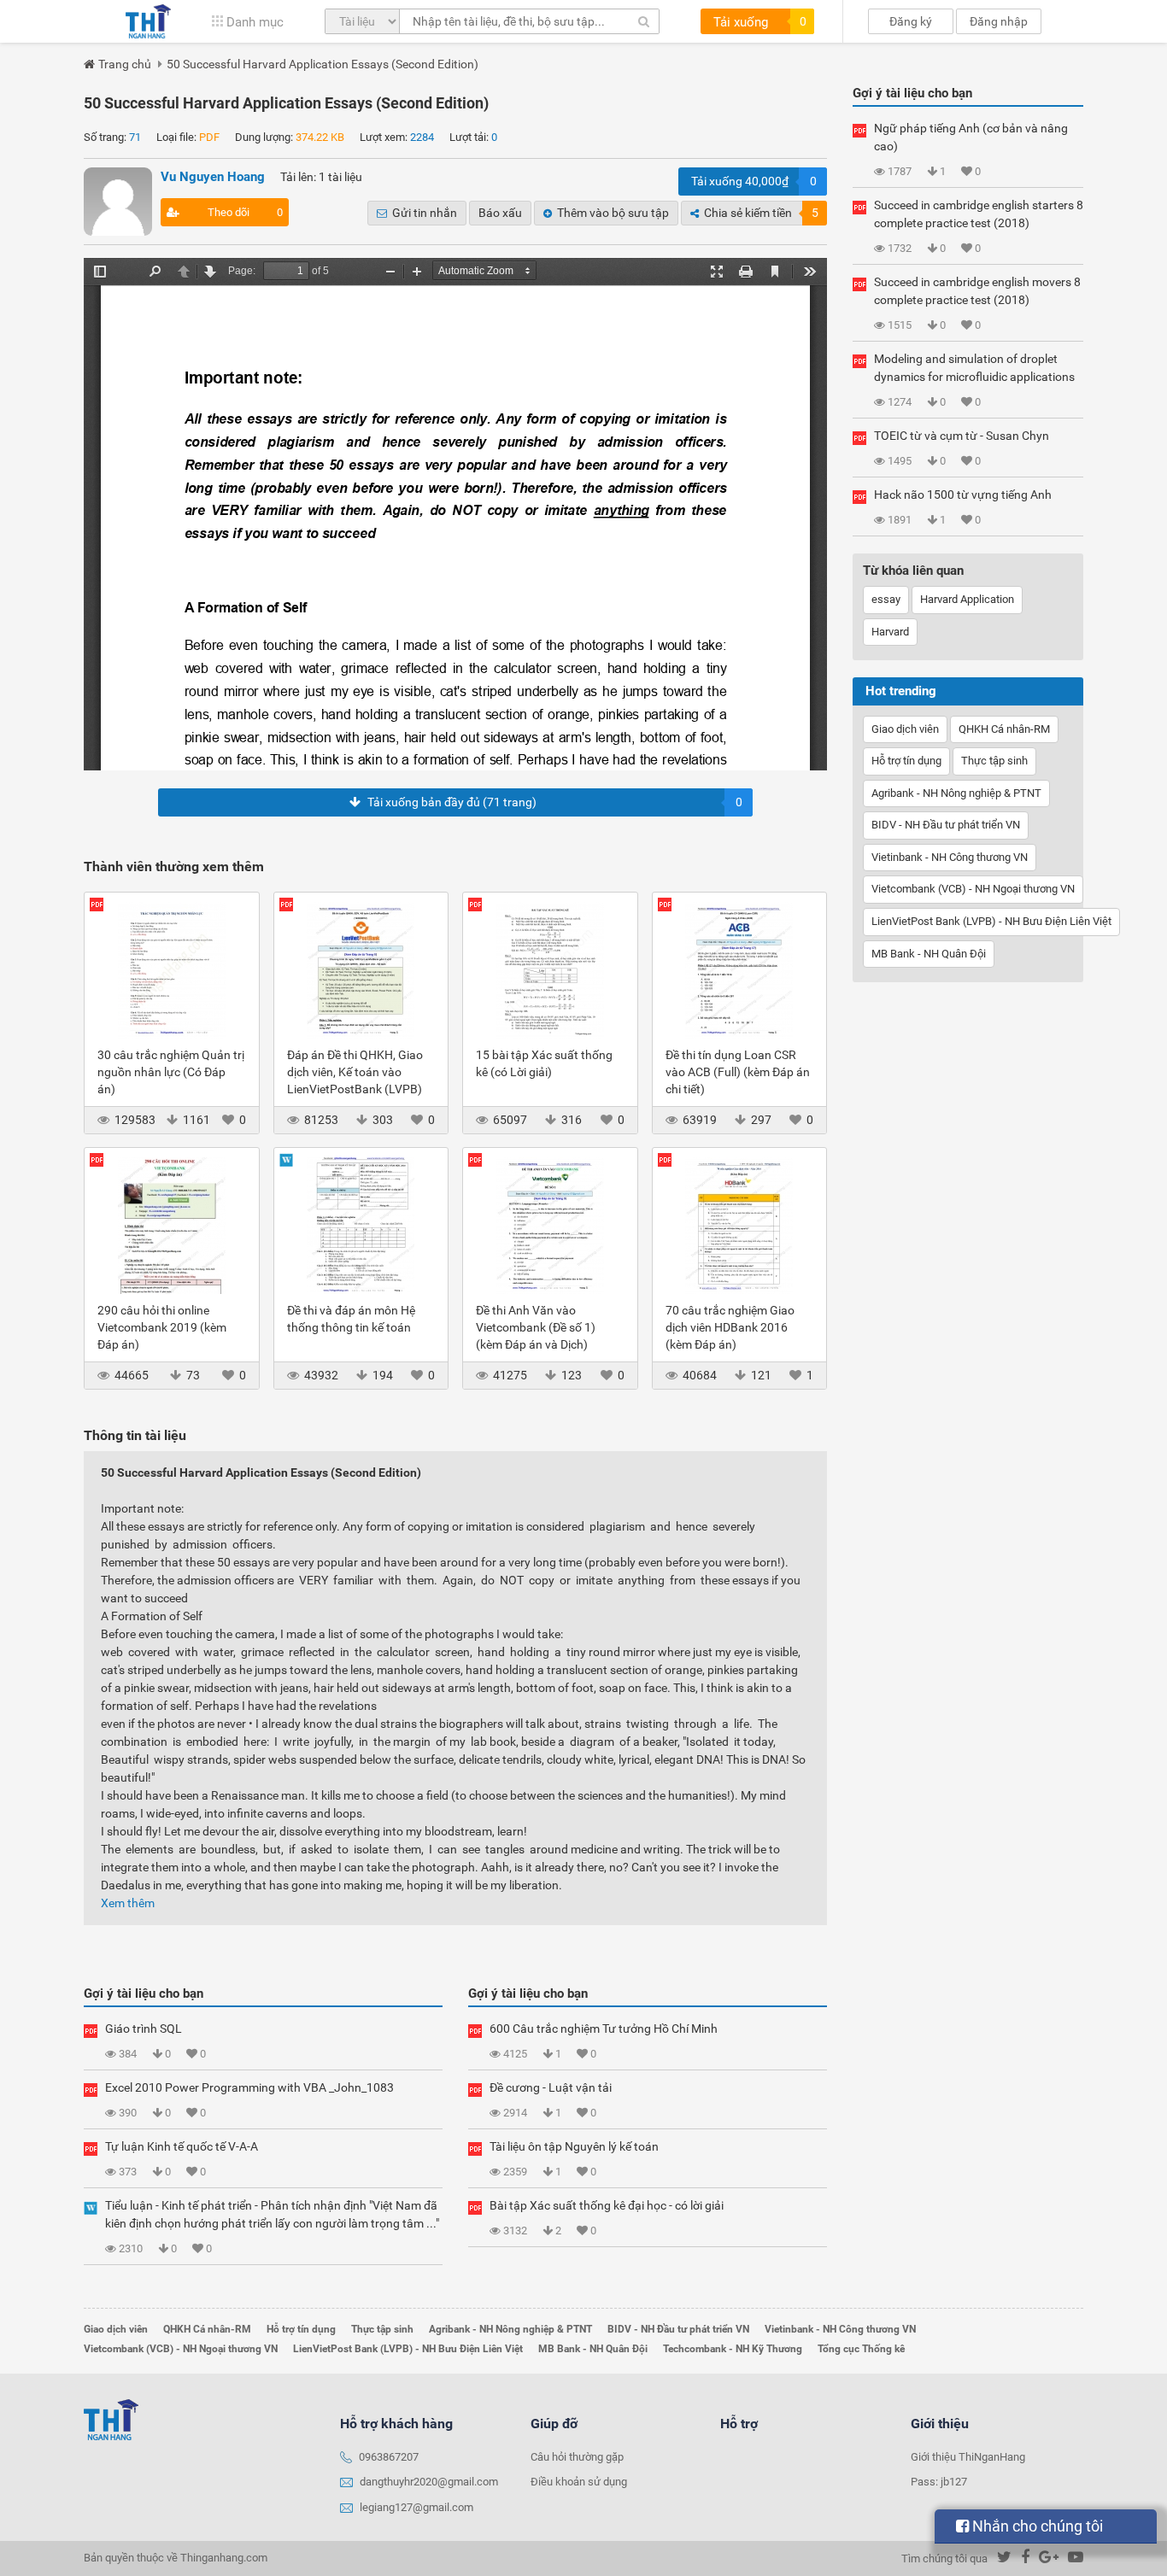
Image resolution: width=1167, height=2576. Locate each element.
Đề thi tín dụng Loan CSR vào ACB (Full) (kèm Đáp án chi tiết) (738, 1072)
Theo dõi (246, 212)
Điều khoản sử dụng (579, 2482)
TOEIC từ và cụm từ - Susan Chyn (962, 436)
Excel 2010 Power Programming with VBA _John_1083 (249, 2087)
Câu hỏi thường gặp (577, 2457)
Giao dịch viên (905, 729)
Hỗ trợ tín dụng (906, 761)
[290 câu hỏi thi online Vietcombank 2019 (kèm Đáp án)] (172, 1225)
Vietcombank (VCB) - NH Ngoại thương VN (973, 889)
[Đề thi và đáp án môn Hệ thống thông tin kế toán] (361, 1225)
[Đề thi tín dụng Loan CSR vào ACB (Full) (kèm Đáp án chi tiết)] (740, 969)
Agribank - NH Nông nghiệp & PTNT (956, 793)
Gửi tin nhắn (425, 213)
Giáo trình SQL (144, 2029)
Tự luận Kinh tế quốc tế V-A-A (182, 2146)
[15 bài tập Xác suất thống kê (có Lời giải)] (550, 969)
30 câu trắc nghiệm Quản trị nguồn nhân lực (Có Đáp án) (171, 1072)
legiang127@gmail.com (416, 2507)
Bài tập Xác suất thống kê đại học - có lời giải (607, 2205)
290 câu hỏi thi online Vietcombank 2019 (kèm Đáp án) (162, 1327)
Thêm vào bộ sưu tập (613, 213)
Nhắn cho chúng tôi (1036, 2526)
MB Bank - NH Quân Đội (929, 954)
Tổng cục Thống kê (861, 2349)
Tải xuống (760, 22)
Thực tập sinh (994, 761)
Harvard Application (967, 599)
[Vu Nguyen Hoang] (118, 202)
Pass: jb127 (939, 2482)
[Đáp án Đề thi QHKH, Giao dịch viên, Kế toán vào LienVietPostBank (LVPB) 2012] (361, 969)
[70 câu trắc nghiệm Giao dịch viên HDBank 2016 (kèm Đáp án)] (740, 1225)
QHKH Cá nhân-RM (1004, 729)
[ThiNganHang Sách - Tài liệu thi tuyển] (148, 21)
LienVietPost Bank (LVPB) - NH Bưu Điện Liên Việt (991, 921)
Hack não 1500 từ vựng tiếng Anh (963, 495)
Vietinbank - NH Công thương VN (950, 857)
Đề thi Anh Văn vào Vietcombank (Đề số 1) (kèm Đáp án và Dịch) (536, 1327)
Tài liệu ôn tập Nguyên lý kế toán (574, 2146)
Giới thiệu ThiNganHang (968, 2457)
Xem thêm (128, 1903)
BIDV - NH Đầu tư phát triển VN (946, 825)
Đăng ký (911, 21)
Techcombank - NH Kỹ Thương (733, 2349)
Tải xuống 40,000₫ (754, 181)
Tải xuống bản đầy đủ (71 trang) (555, 802)
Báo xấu (500, 213)
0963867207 (389, 2457)
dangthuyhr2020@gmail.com (429, 2482)
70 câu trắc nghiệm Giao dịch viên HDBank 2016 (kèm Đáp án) (730, 1327)
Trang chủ (125, 64)
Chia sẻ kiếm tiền (761, 213)
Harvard (890, 632)
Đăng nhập (999, 21)
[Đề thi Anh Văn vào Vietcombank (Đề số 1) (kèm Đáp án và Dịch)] (550, 1225)
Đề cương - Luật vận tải (551, 2087)
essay (886, 599)
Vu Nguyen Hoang (213, 177)
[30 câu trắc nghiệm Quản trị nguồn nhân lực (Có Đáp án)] (172, 969)
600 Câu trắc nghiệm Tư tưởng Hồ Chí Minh (604, 2029)
